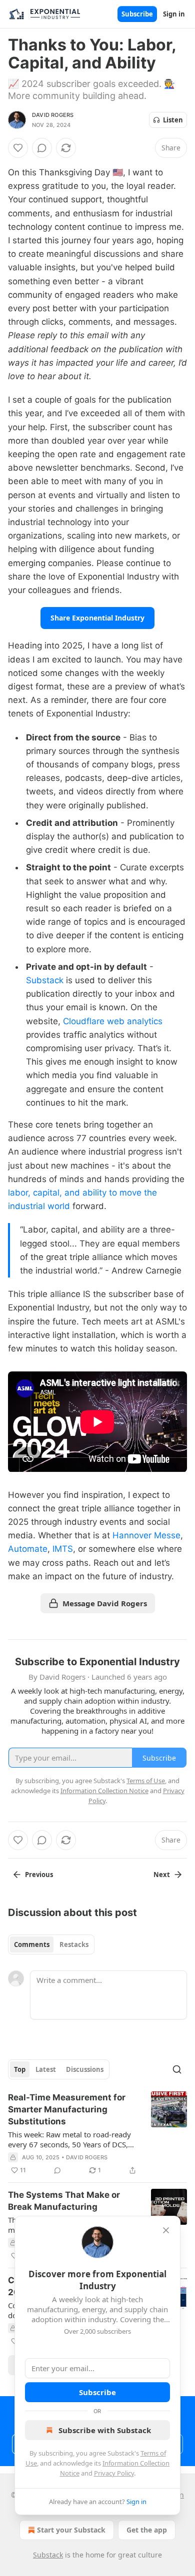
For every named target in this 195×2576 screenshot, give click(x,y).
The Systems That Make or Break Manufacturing (64, 2201)
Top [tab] (20, 2069)
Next (162, 1875)
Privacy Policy (114, 2473)
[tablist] (51, 1944)
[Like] (18, 148)
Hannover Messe (146, 1535)
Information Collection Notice (104, 1791)
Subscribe (137, 14)
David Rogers (53, 115)
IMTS (63, 1549)
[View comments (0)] (42, 148)
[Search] (177, 2069)
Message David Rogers (105, 1603)
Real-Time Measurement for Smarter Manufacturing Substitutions (67, 2109)
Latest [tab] (46, 2069)
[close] (166, 2230)
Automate (28, 1549)
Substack (45, 980)
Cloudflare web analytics (113, 1021)
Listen (173, 120)
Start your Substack (71, 2530)
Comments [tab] (32, 1944)
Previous (39, 1875)
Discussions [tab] (85, 2069)
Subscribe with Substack (105, 2430)
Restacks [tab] (74, 1944)
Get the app (147, 2530)
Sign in (174, 14)
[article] (97, 2134)
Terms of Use (146, 1781)
